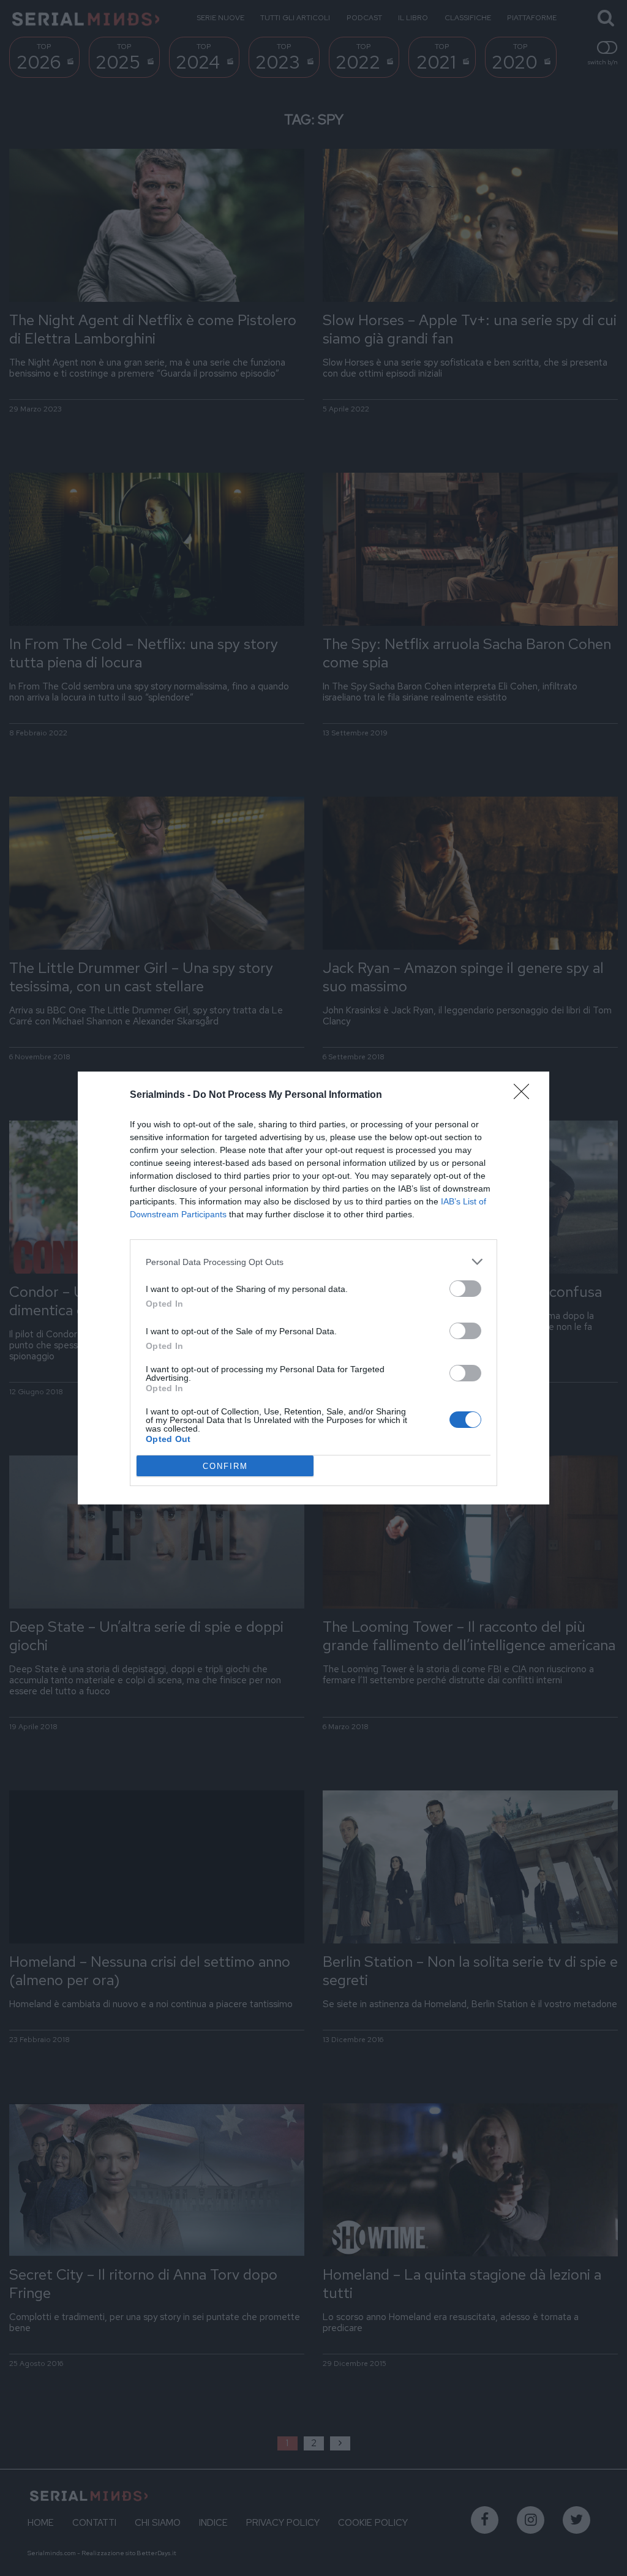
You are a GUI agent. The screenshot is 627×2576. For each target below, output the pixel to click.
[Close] (525, 1095)
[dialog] (313, 1288)
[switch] (465, 1289)
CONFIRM (225, 1466)
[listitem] (313, 1262)
